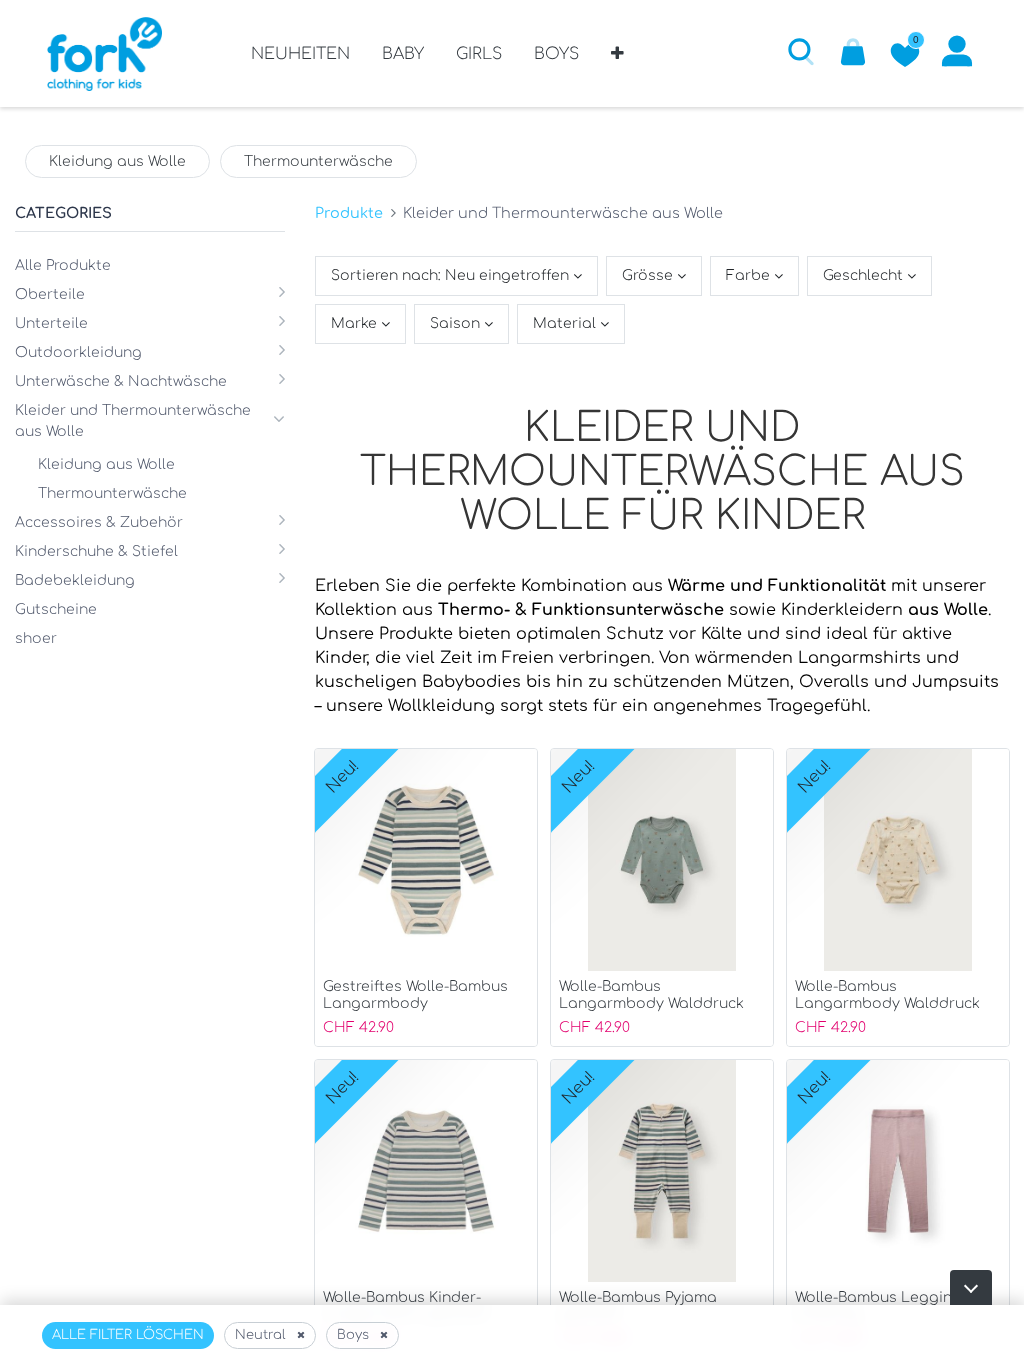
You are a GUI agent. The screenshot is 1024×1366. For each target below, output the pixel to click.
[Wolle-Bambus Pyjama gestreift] (662, 1208)
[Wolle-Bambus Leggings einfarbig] (898, 1208)
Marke (356, 323)
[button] (617, 61)
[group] (117, 161)
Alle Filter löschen (128, 1335)
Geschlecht (865, 275)
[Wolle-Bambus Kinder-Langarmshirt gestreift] (426, 1208)
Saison (457, 323)
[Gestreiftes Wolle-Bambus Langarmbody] (426, 897)
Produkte (349, 213)
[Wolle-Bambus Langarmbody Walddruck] (662, 897)
